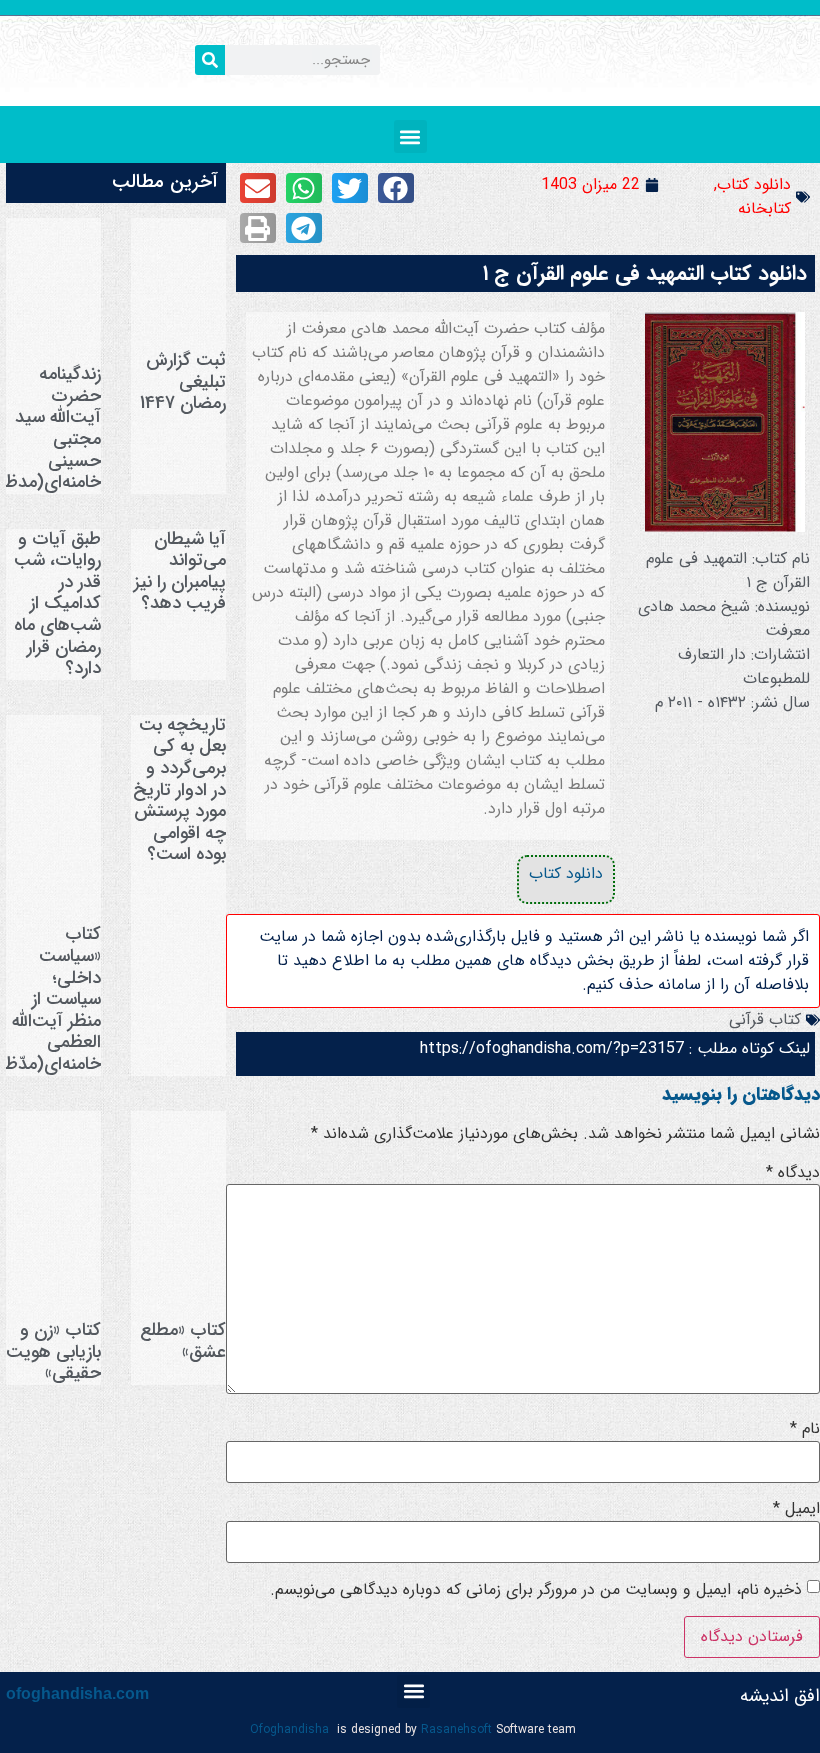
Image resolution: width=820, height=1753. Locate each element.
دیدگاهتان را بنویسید (741, 1094)
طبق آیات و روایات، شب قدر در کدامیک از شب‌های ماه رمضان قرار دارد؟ (57, 604)
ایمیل (796, 1509)
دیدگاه (793, 1173)
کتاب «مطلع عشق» (183, 1341)
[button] (410, 136)
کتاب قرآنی (765, 1019)
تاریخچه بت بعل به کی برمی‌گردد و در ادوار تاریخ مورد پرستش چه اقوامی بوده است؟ (179, 790)
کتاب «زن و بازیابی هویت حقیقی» (53, 1351)
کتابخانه (764, 208)
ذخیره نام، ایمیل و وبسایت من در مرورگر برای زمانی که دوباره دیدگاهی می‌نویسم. (536, 1590)
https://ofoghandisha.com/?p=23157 (552, 1048)
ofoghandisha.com (77, 1693)
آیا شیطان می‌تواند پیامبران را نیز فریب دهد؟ (180, 571)
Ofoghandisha (289, 1729)
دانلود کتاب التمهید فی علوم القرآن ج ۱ (645, 273)
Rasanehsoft (456, 1729)
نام (805, 1429)
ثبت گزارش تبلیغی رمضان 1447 (183, 381)
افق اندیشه (780, 1696)
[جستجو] (210, 60)
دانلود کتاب (754, 184)
